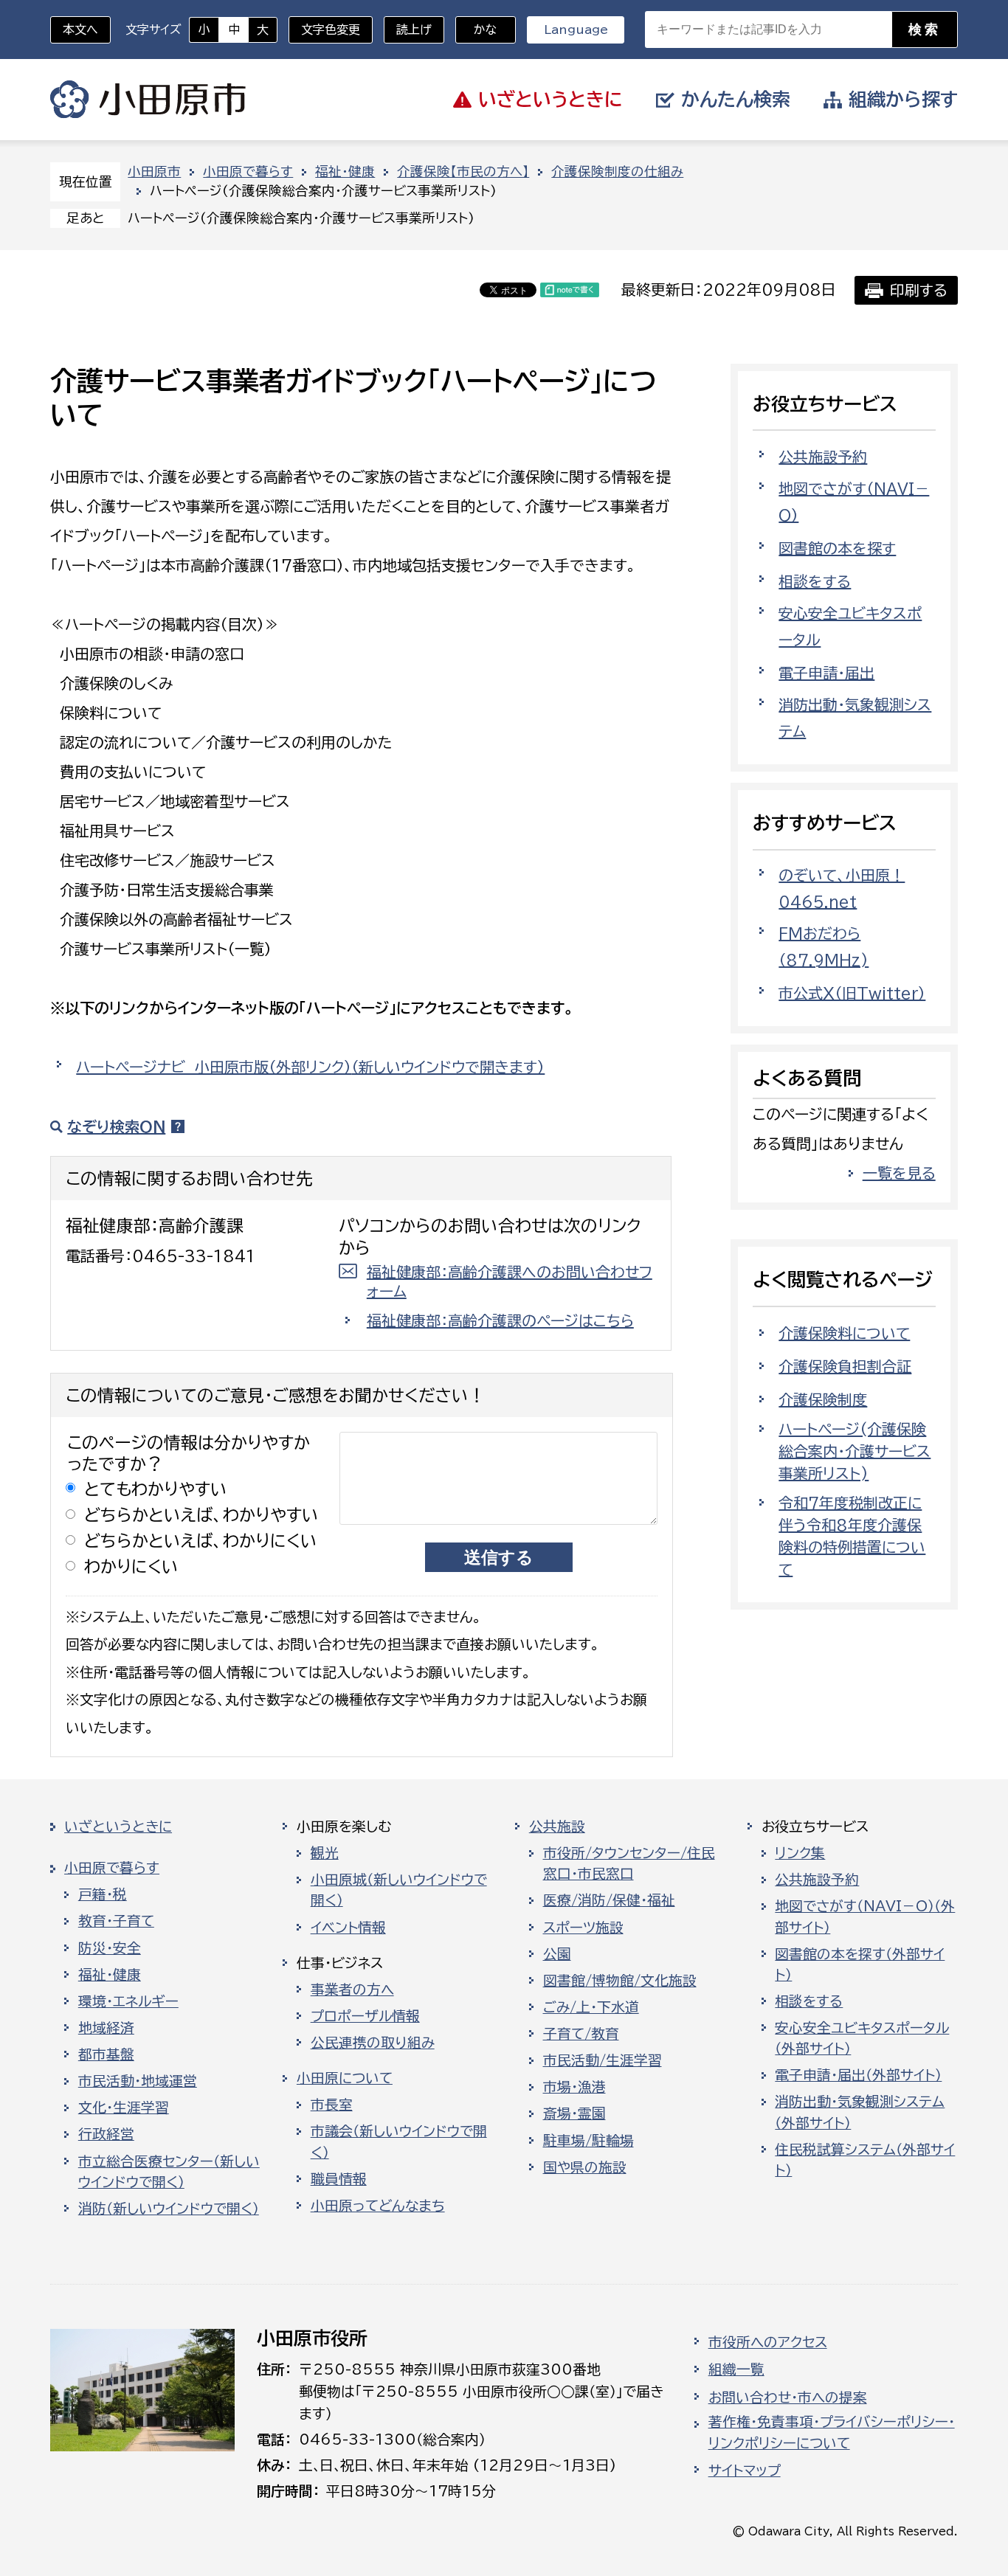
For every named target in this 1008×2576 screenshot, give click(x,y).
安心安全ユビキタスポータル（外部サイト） (862, 2038)
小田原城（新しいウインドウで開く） (399, 1890)
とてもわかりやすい (156, 1489)
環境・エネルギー (128, 2001)
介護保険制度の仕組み (617, 172)
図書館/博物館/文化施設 (620, 1981)
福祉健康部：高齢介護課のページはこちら (500, 1320)
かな (476, 30)
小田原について (345, 2078)
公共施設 (557, 1827)
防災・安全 (110, 1948)
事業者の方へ (352, 1990)
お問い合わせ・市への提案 (788, 2397)
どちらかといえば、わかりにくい (201, 1541)
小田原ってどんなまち (378, 2206)
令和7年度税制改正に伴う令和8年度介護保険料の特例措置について (852, 1536)
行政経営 (106, 2134)
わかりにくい (131, 1566)
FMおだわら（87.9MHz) (824, 946)
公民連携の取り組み (373, 2043)
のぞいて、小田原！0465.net (842, 888)
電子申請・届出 (826, 673)
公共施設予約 (823, 457)
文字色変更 (331, 30)
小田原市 (148, 100)
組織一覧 (736, 2369)
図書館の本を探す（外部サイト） (860, 1964)
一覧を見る (899, 1173)
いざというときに (118, 1827)
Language (576, 30)
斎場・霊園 (574, 2113)
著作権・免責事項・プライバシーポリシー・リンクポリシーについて (832, 2432)
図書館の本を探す (837, 548)
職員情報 (339, 2179)
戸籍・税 (103, 1894)
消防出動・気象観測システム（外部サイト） (860, 2112)
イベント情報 (348, 1928)
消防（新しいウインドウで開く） (169, 2209)
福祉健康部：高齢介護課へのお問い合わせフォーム (510, 1281)
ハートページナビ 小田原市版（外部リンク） (310, 1067)
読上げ (414, 30)
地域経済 (106, 2028)
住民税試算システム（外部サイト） (865, 2160)
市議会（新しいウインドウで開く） (399, 2142)
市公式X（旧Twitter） (852, 993)
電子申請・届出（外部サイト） (858, 2075)
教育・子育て (116, 1921)
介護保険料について (844, 1333)
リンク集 (800, 1853)
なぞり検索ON (116, 1126)
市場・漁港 (574, 2087)
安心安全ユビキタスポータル (850, 626)
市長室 (332, 2105)
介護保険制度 (823, 1399)
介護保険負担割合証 (845, 1366)
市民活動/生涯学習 (603, 2060)
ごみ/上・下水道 (591, 2007)
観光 (325, 1853)
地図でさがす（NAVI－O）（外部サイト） (865, 1917)
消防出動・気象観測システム (855, 718)
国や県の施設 (585, 2167)
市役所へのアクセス (768, 2342)
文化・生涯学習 (124, 2108)
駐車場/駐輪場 (588, 2141)
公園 (557, 1954)
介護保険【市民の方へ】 (463, 172)
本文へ (80, 30)
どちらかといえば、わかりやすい (201, 1515)
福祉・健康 (345, 172)
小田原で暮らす (248, 172)
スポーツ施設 (583, 1928)
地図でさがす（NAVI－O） (854, 502)
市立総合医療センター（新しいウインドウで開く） (169, 2172)
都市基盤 (106, 2054)
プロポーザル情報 (365, 2016)
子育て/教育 (581, 2034)
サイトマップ (745, 2471)
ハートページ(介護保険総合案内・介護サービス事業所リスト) (855, 1451)
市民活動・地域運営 (138, 2081)
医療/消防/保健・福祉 (609, 1900)
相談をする (815, 581)
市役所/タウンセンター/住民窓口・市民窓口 (629, 1863)
